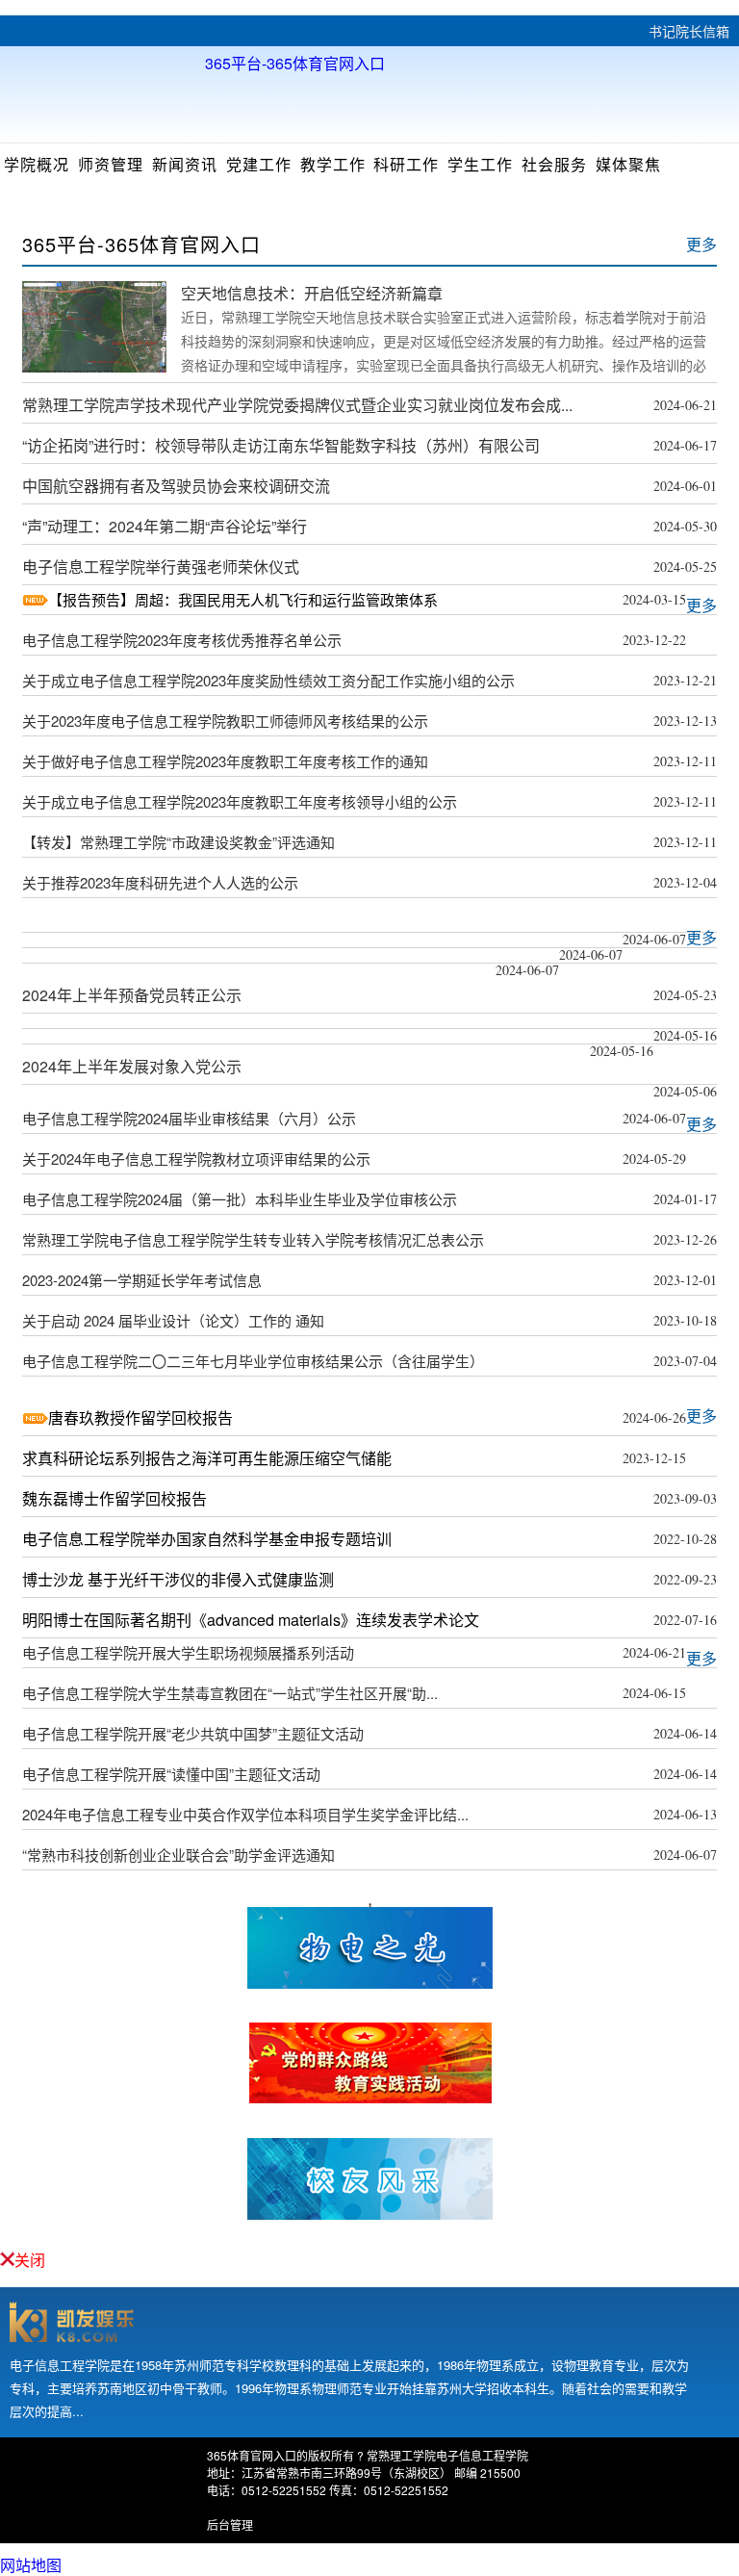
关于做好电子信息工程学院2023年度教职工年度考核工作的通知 (225, 761)
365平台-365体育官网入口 (295, 62)
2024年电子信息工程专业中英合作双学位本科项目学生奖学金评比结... (245, 1814)
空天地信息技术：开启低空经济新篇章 (312, 293)
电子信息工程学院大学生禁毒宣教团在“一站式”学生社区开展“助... (230, 1693)
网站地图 (31, 2565)
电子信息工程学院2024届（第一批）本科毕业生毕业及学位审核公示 (240, 1199)
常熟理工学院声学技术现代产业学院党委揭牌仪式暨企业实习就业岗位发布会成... (297, 405)
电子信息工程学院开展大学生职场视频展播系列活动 (188, 1652)
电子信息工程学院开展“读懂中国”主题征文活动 (171, 1774)
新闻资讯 (185, 164)
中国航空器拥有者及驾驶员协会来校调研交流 (176, 486)
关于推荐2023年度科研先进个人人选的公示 (160, 882)
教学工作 (333, 164)
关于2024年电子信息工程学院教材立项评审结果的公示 (196, 1159)
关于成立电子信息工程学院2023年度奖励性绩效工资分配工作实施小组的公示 (268, 680)
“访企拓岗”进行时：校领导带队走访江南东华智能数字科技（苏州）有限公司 (281, 445)
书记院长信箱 (689, 31)
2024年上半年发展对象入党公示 (132, 1066)
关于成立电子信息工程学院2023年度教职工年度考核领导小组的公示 (240, 801)
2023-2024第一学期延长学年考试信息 (142, 1280)
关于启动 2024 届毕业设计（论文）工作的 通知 (173, 1320)
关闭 (30, 2260)
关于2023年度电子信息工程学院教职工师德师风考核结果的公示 (225, 721)
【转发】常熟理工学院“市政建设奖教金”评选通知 (178, 842)
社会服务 (554, 164)
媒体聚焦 (628, 164)
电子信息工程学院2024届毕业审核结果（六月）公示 (189, 1118)
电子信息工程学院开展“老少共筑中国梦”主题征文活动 (193, 1733)
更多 (701, 244)
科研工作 (406, 164)
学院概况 (37, 164)
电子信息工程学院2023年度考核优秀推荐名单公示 (182, 640)
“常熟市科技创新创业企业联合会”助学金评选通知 (178, 1855)
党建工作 (259, 164)
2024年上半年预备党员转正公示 (132, 995)
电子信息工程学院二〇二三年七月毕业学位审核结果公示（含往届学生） (253, 1361)
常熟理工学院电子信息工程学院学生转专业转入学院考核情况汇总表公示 (253, 1239)
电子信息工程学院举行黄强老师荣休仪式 (161, 567)
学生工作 (480, 164)
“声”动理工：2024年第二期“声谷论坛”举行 (165, 526)
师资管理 (111, 164)
